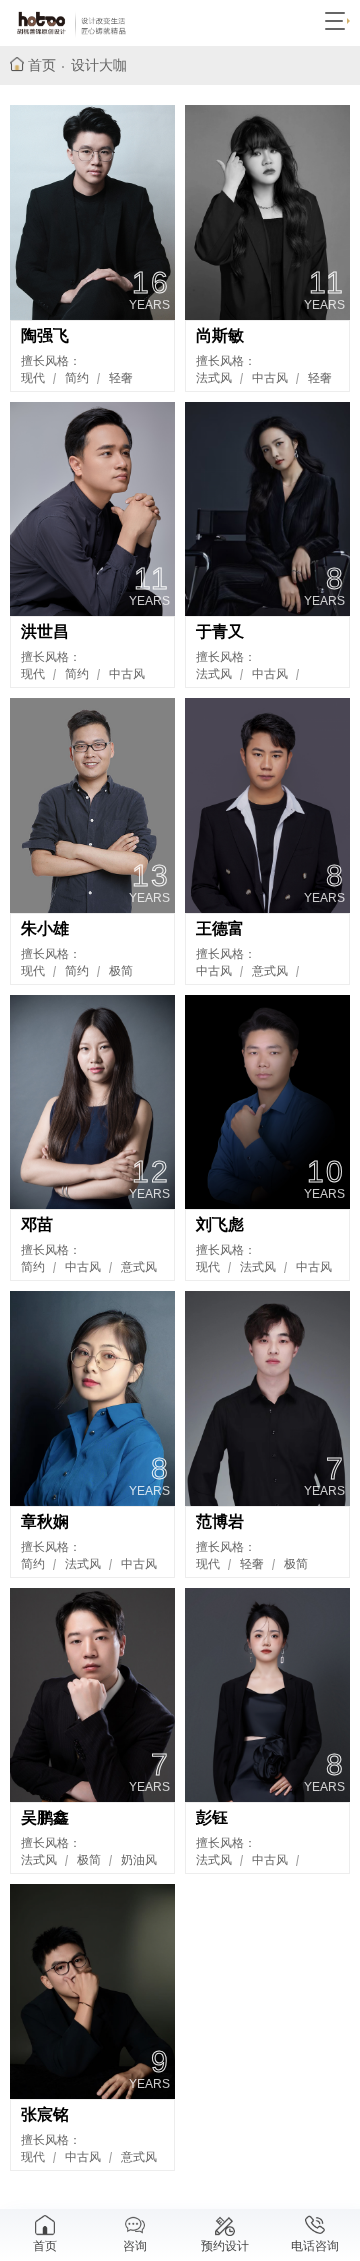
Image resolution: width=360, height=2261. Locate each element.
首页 (42, 65)
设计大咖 (99, 65)
